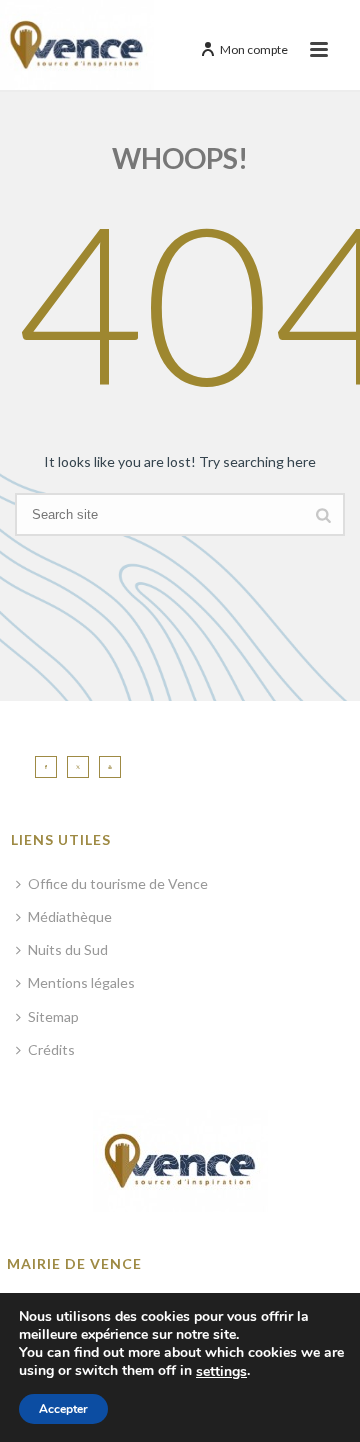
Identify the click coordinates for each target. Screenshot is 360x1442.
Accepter (63, 1409)
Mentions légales (81, 982)
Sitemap (53, 1016)
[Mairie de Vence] (77, 45)
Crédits (51, 1049)
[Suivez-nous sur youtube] (110, 767)
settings (221, 1372)
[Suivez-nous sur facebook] (46, 767)
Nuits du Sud (68, 949)
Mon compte (254, 49)
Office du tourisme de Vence (118, 883)
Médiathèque (70, 916)
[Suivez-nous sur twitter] (78, 767)
